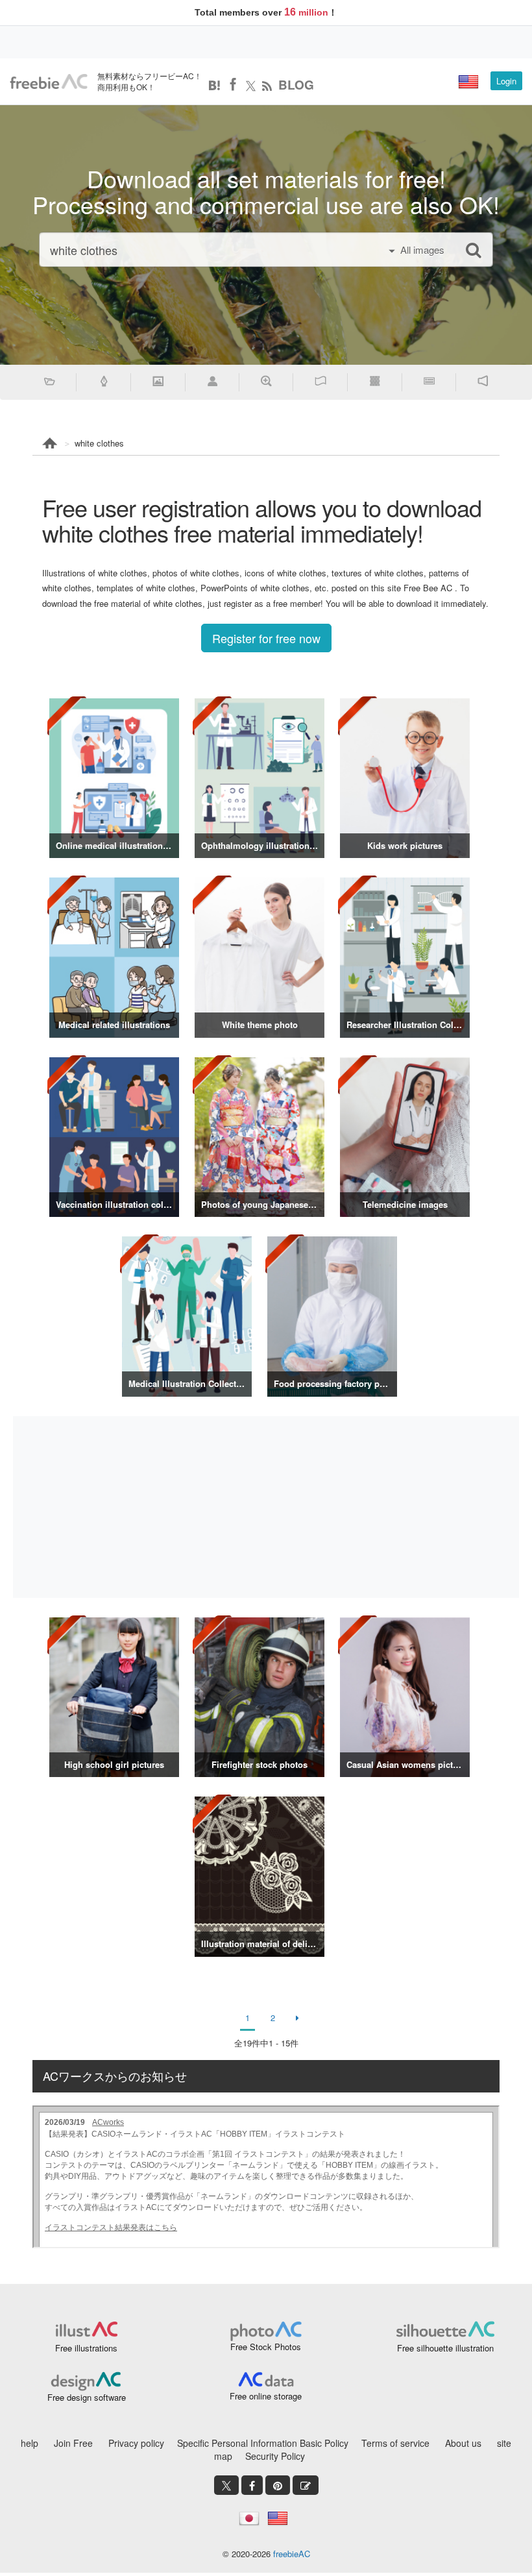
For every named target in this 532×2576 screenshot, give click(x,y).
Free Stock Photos (266, 2347)
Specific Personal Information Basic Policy (263, 2443)
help (30, 2443)
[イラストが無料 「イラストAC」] (49, 82)
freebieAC (292, 2554)
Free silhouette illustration (445, 2348)
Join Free (73, 2443)
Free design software (87, 2397)
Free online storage (266, 2396)
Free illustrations (86, 2348)
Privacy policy (136, 2443)
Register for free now (266, 638)
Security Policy (275, 2456)
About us (463, 2443)
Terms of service (395, 2443)
